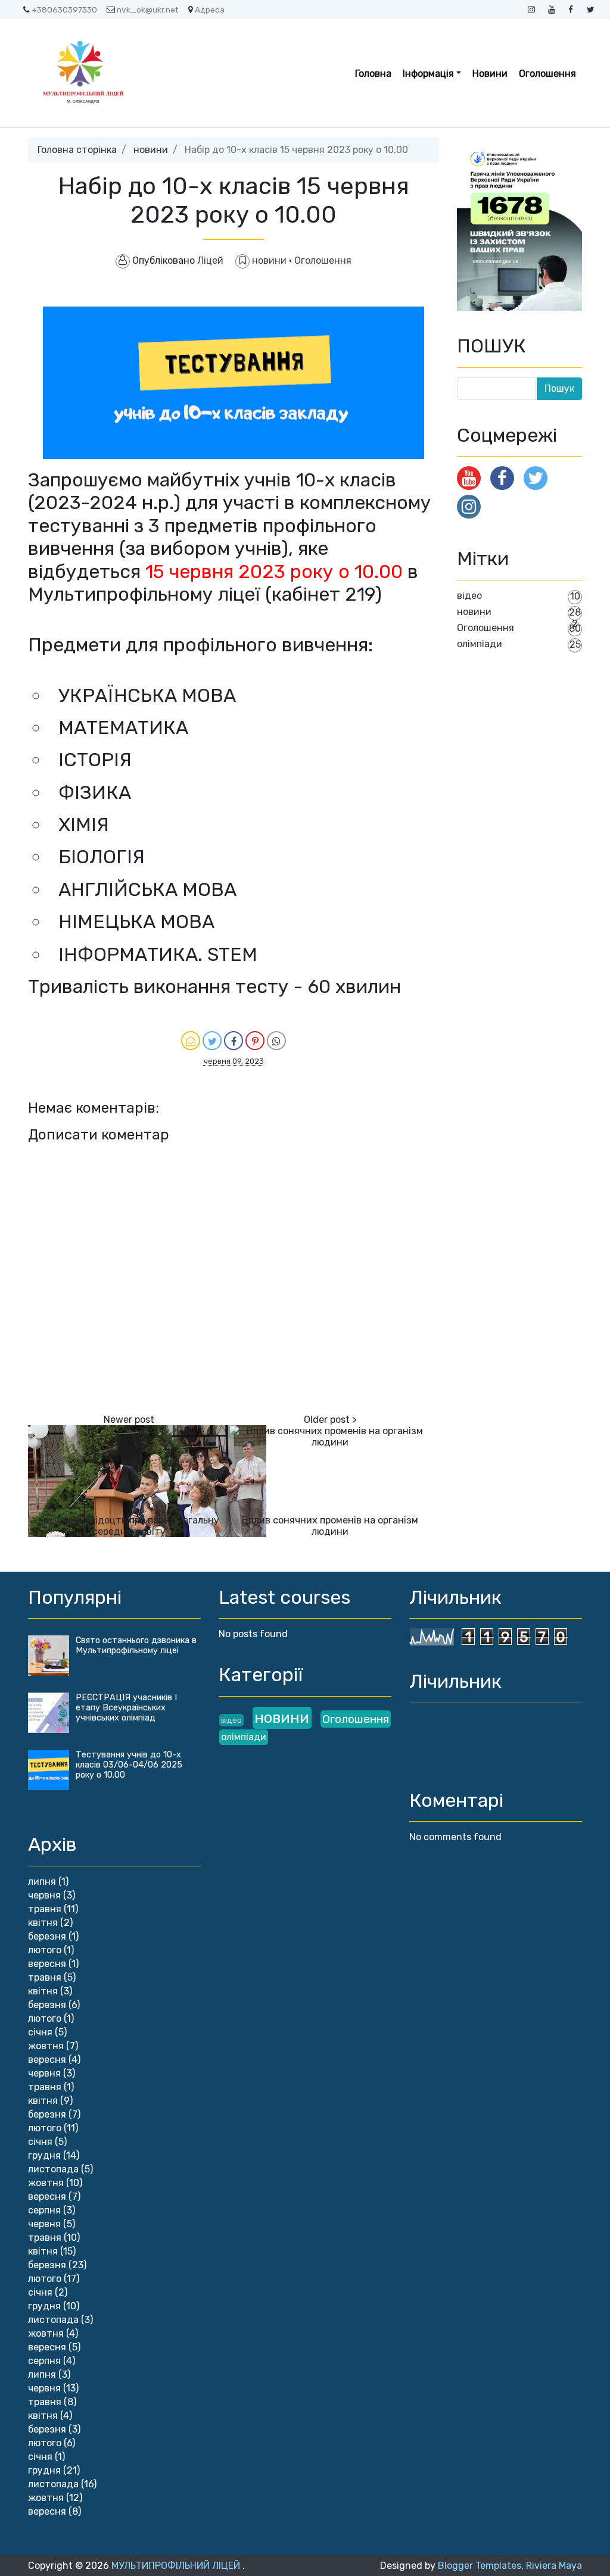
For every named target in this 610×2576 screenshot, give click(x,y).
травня (45, 1909)
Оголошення (547, 74)
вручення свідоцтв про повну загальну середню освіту (129, 1526)
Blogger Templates (480, 2566)
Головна (373, 74)
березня (47, 1936)
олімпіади (480, 644)
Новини (490, 74)
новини (151, 150)
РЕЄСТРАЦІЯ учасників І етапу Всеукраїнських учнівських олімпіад (126, 1708)
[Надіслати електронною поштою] (191, 1041)
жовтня (46, 2046)
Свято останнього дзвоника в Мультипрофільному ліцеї (136, 1645)
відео (469, 596)
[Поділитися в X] (212, 1041)
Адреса (210, 10)
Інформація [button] (428, 74)
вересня (47, 1964)
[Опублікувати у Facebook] (234, 1041)
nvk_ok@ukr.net (148, 10)
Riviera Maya (554, 2566)
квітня (43, 1923)
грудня (44, 2155)
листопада (53, 2169)
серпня (44, 2210)
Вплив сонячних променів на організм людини (330, 1526)
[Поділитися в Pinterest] (255, 1041)
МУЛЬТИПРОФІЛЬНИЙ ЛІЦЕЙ (177, 2566)
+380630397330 (64, 10)
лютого (45, 1950)
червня (44, 1895)
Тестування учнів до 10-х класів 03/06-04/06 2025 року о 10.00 (129, 1765)
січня (40, 2032)
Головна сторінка (77, 150)
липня (42, 1882)
